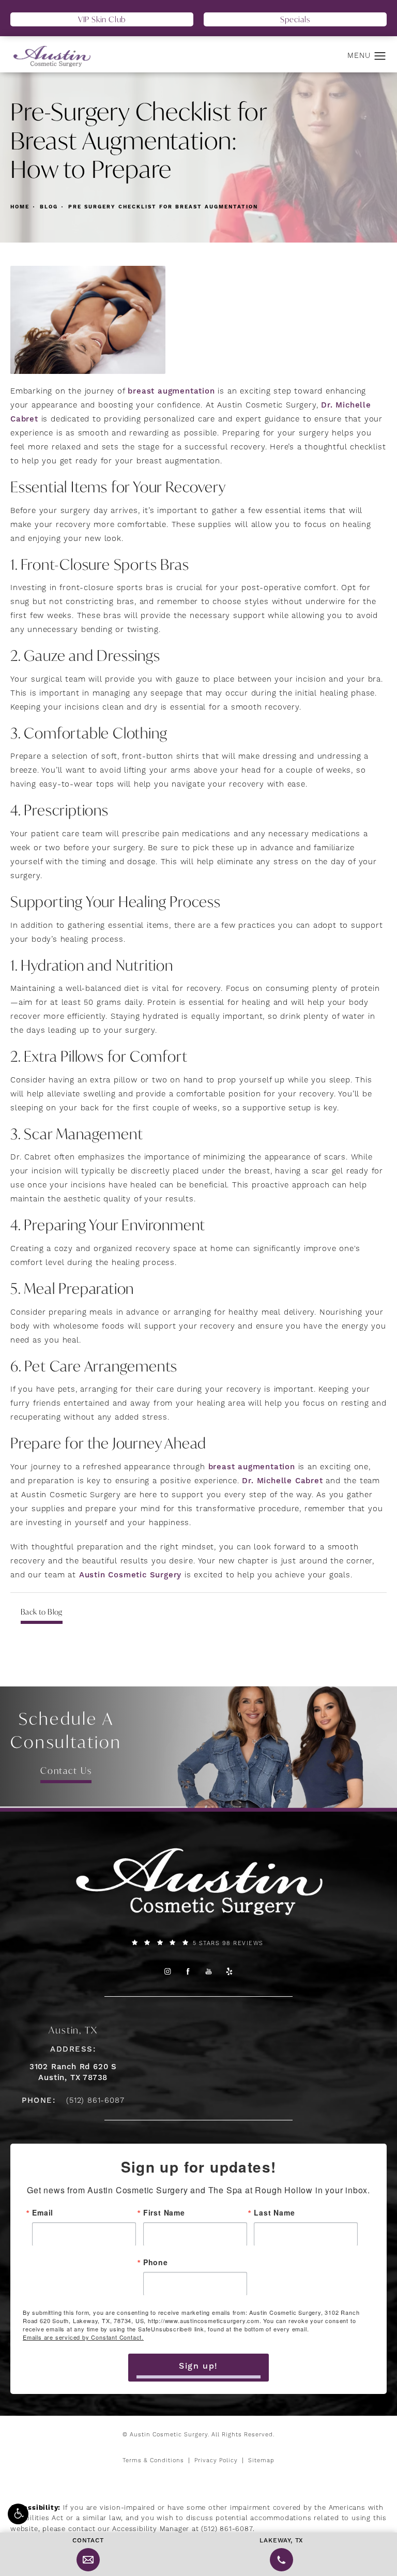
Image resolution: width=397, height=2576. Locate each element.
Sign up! (198, 2366)
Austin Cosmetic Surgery (130, 1575)
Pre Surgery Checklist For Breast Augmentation (163, 207)
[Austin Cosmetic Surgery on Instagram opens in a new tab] (167, 1971)
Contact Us (66, 1771)
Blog (49, 207)
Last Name (274, 2212)
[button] (18, 2514)
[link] (198, 1943)
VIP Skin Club (102, 19)
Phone (156, 2262)
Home (20, 207)
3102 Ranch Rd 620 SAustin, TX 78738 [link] (73, 2072)
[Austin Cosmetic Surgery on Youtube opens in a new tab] (209, 1971)
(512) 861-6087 (227, 2529)
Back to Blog (42, 1612)
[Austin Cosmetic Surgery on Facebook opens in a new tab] (188, 1971)
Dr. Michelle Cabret (284, 1481)
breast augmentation (171, 391)
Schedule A (66, 1730)
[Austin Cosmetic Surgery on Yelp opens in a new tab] (230, 1971)
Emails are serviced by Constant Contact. (83, 2337)
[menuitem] (167, 1971)
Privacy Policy (216, 2461)
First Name (164, 2212)
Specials (295, 19)
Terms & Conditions (153, 2461)
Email (43, 2212)
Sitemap (261, 2461)
